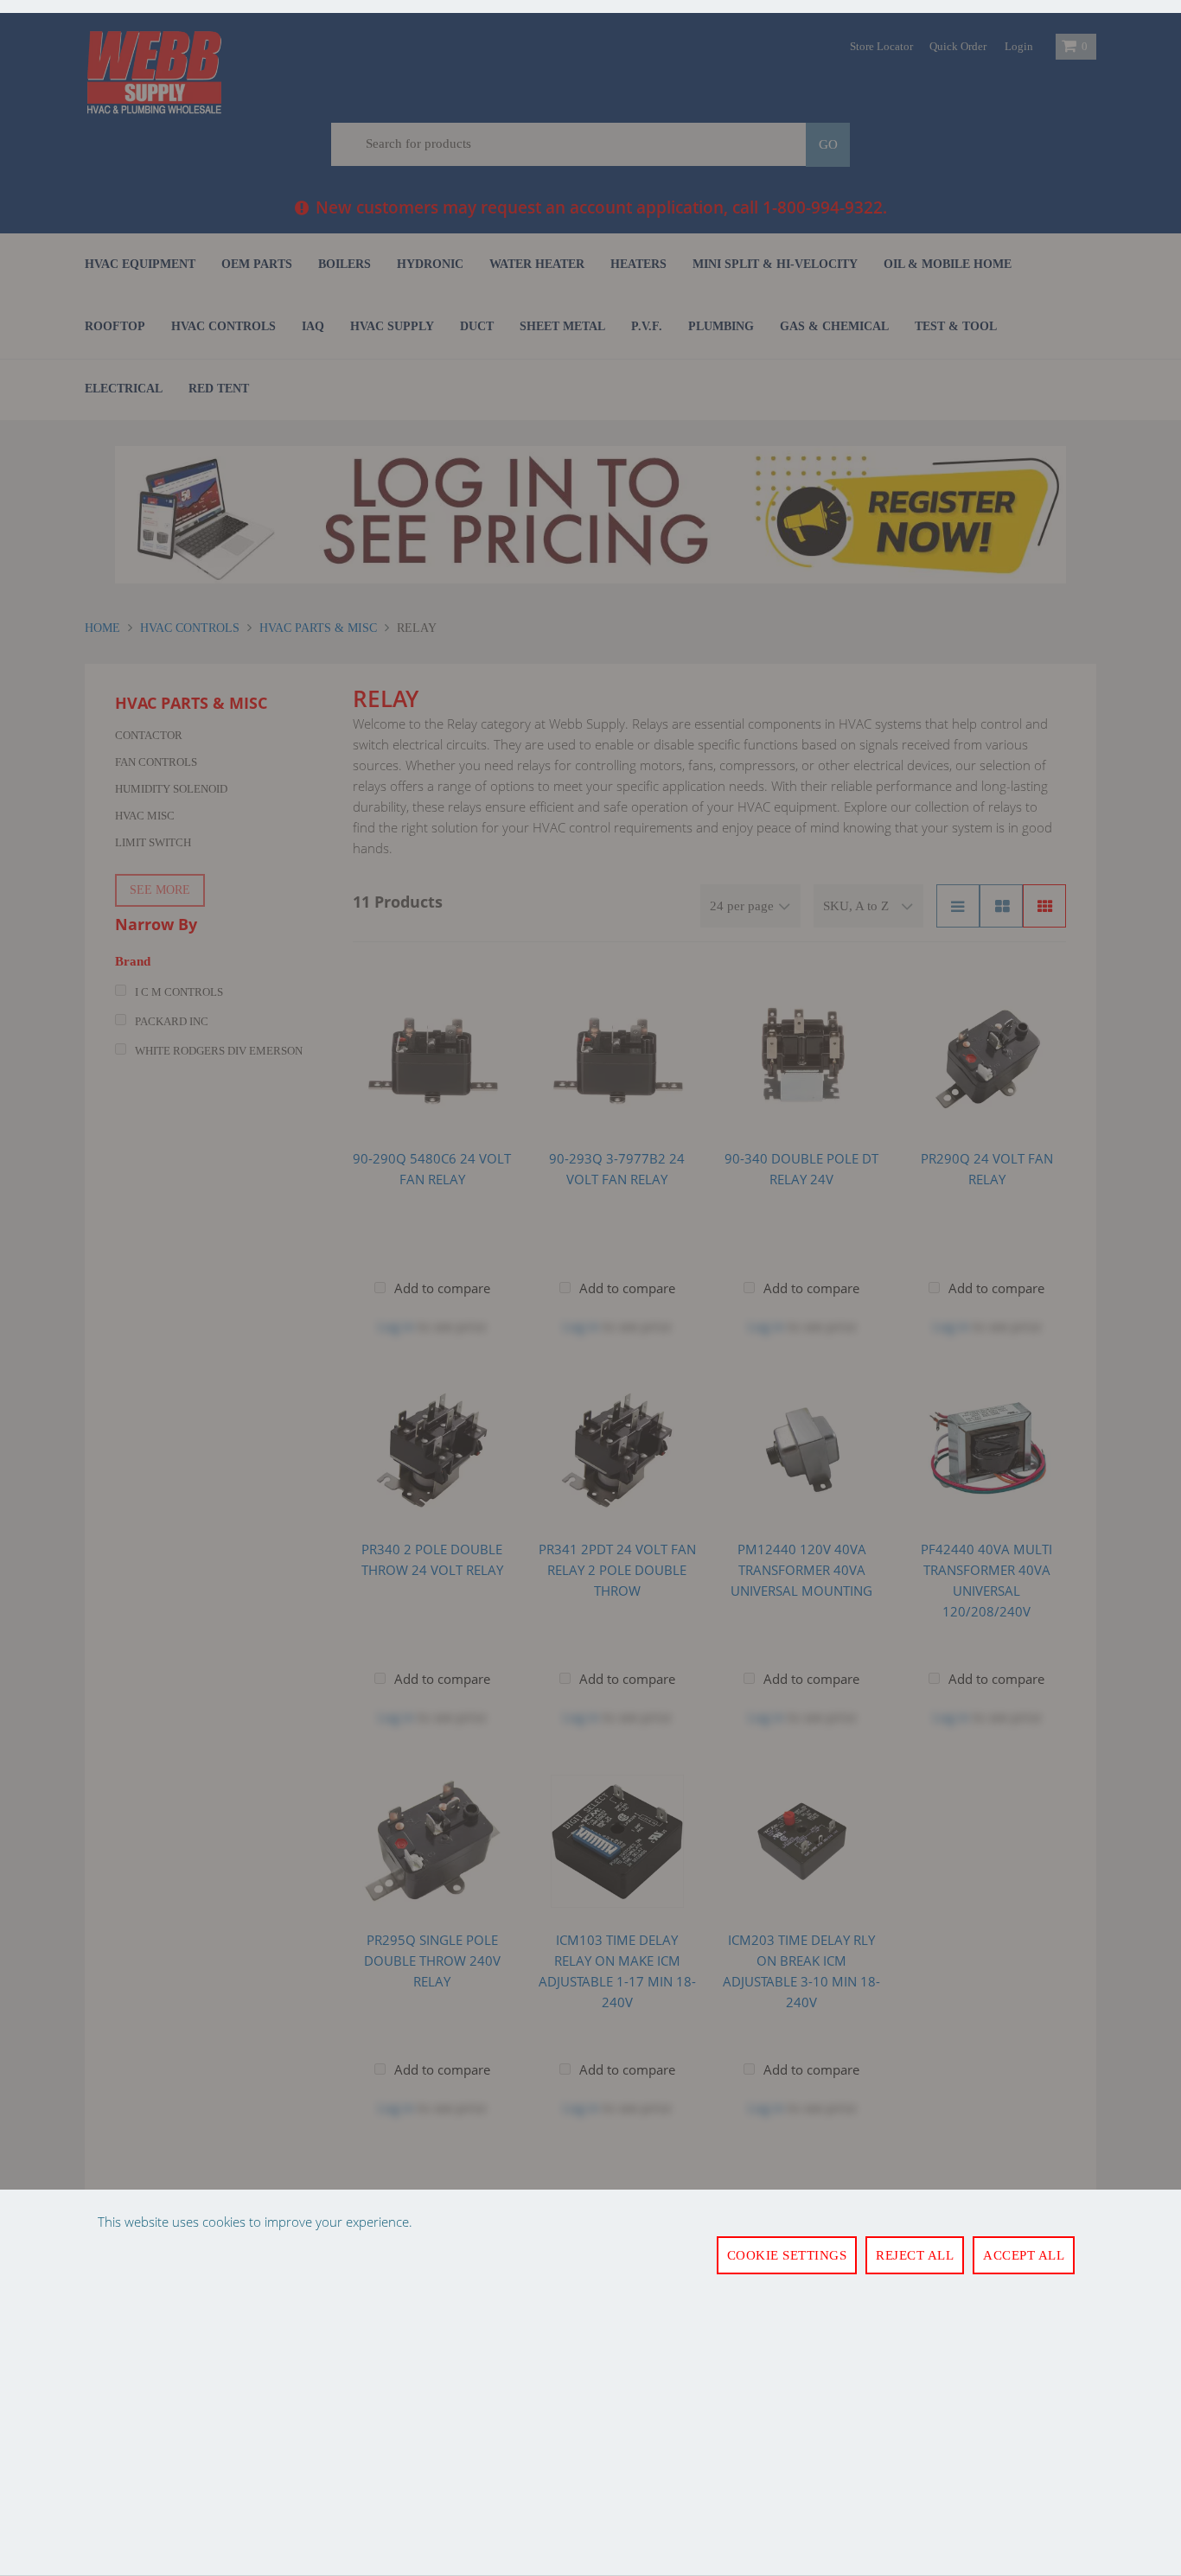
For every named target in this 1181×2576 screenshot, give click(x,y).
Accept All (1024, 2255)
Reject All (915, 2255)
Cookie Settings (787, 2255)
